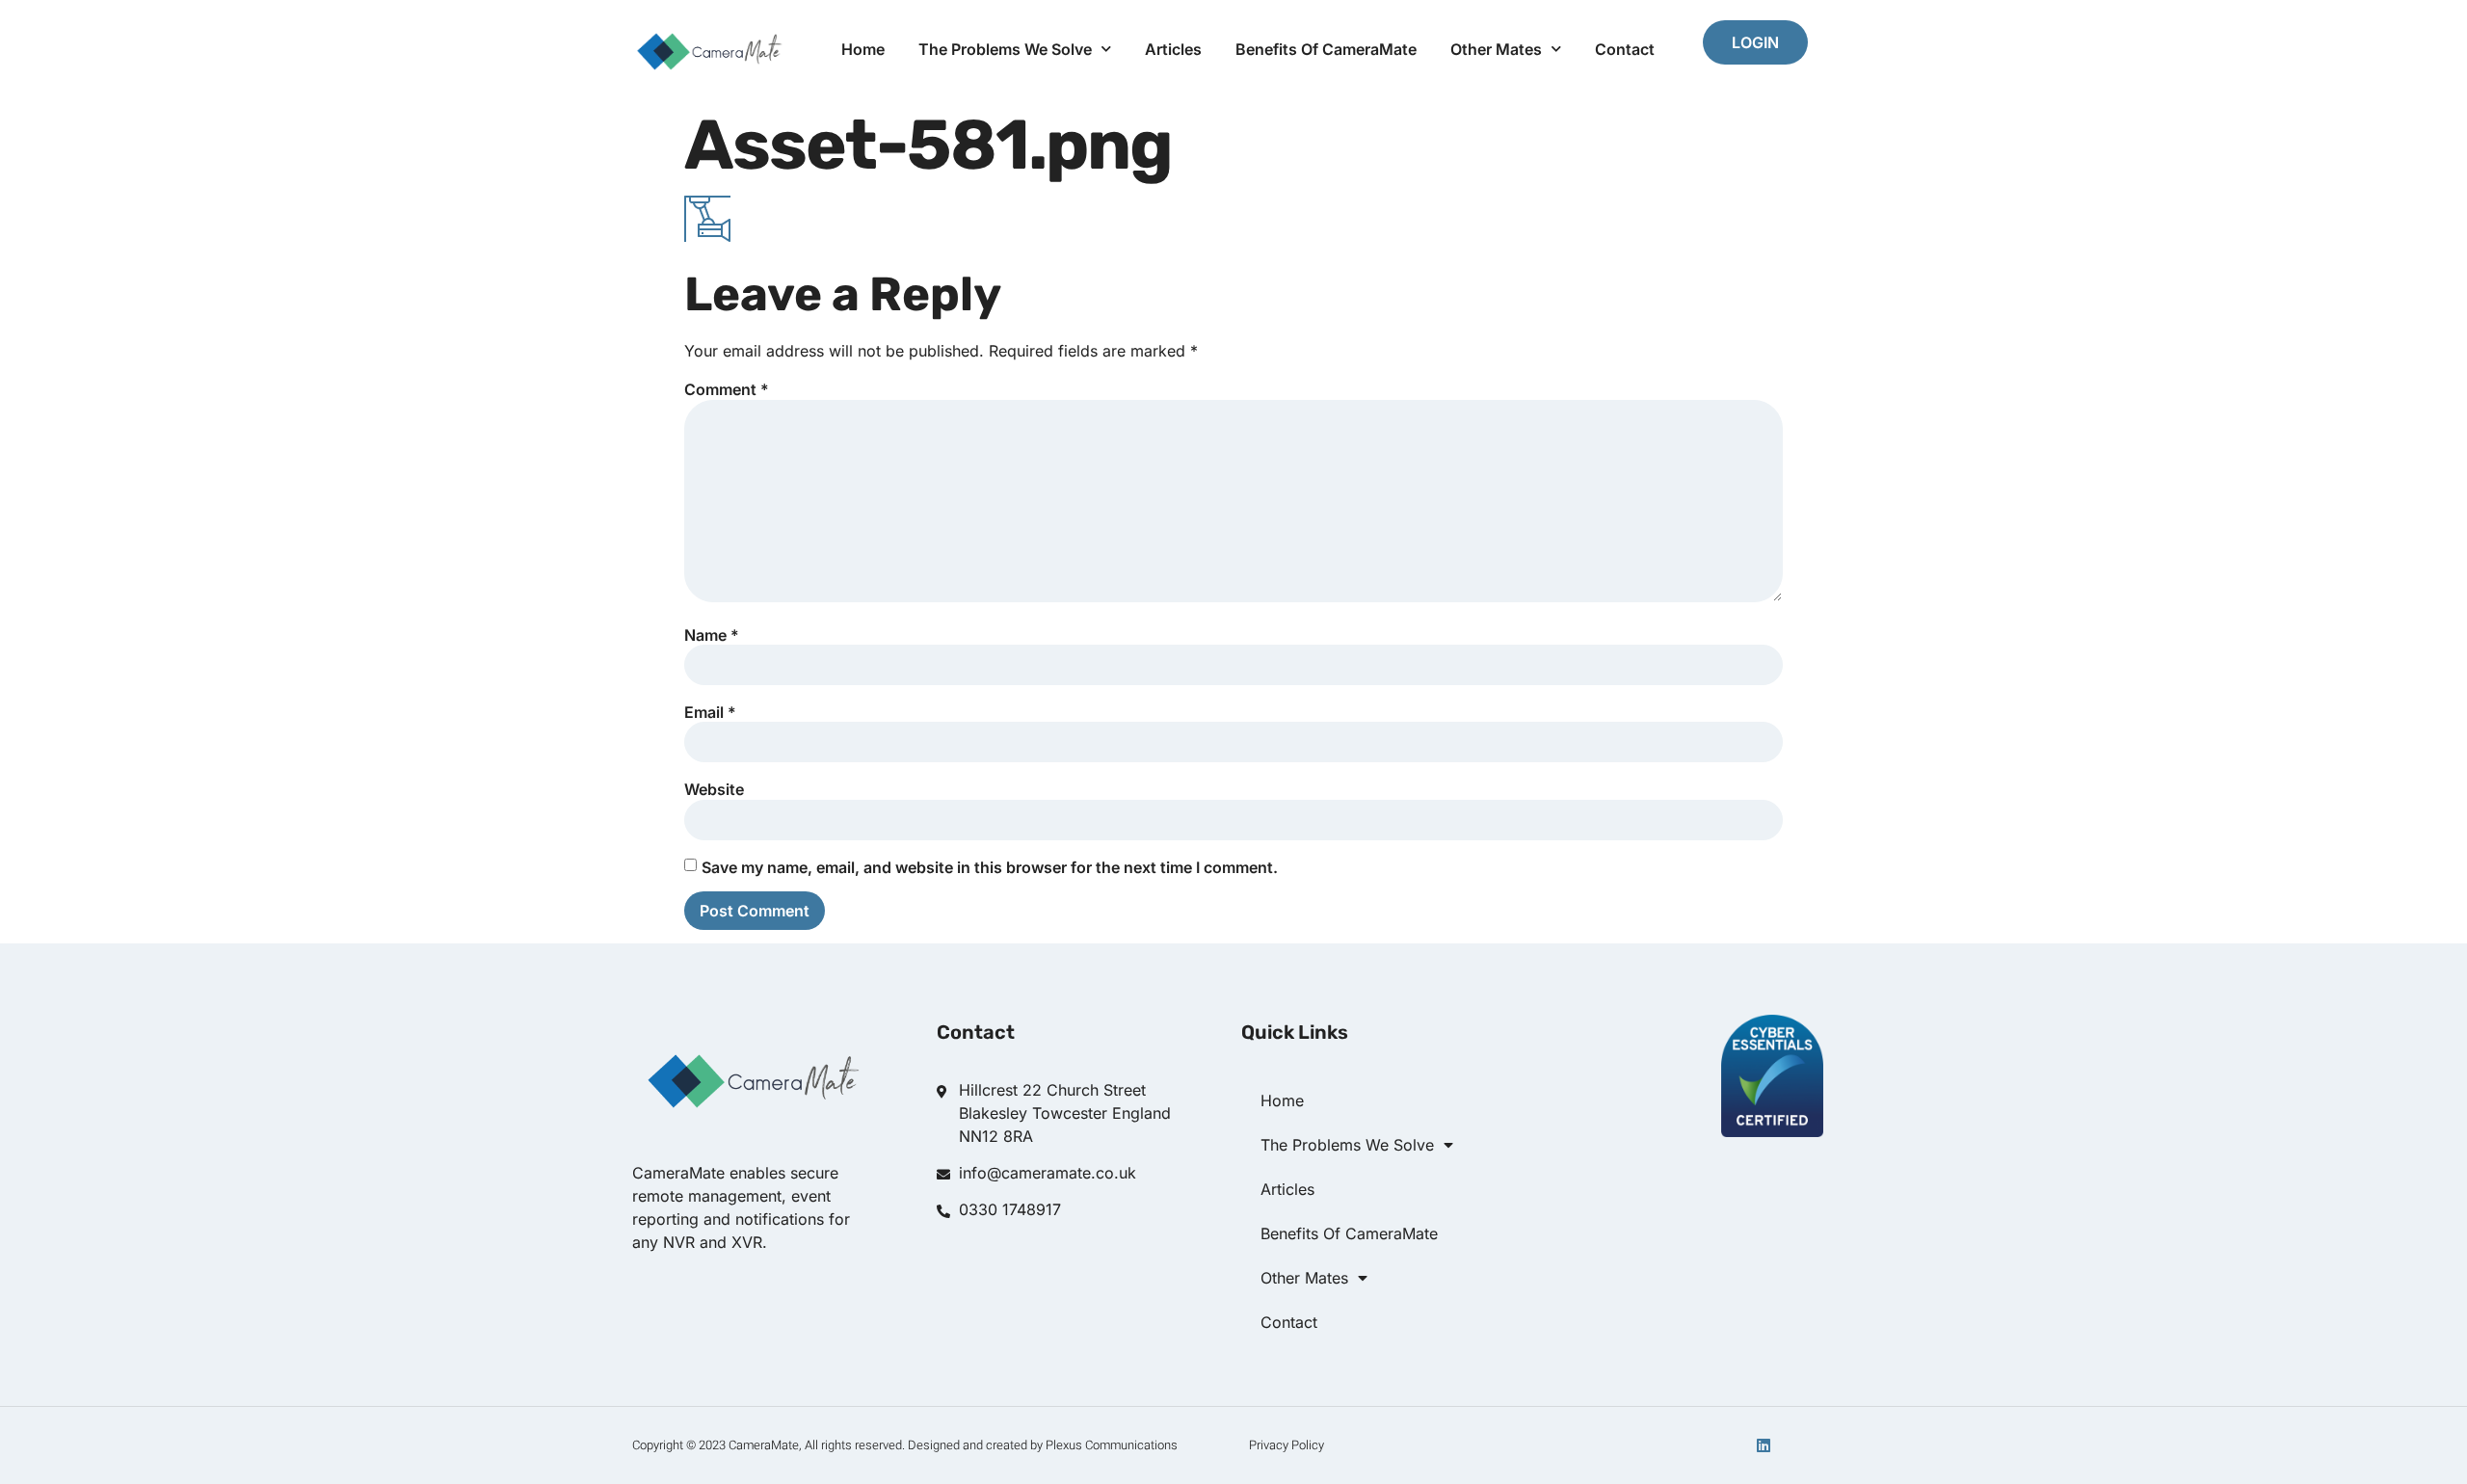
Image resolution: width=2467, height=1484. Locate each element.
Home (863, 49)
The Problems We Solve (1005, 49)
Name (712, 635)
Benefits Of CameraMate (1326, 49)
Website (714, 789)
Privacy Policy (1287, 1445)
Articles (1173, 49)
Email (710, 712)
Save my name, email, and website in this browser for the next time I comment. (990, 867)
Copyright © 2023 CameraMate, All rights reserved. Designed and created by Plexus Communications (905, 1445)
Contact (1625, 49)
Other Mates (1496, 49)
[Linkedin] (1764, 1445)
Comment (727, 389)
